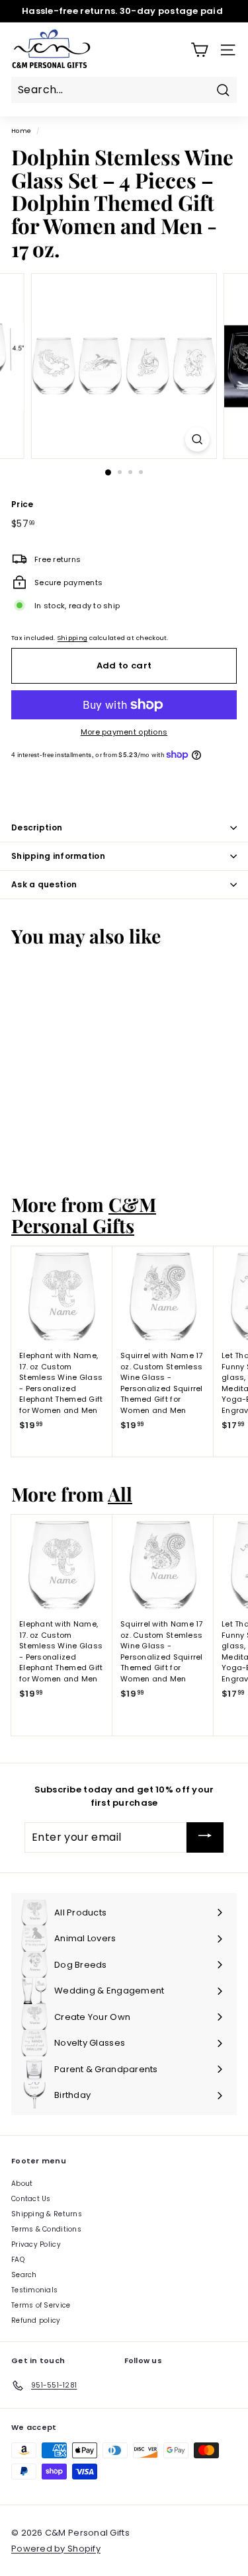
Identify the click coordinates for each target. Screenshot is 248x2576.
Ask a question (44, 884)
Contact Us (31, 2199)
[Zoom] (197, 439)
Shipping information (58, 856)
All (120, 1494)
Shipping (72, 638)
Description (37, 827)
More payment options (124, 732)
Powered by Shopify (56, 2549)
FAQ (18, 2260)
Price (22, 504)
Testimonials (34, 2290)
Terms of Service (41, 2305)
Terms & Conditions (46, 2229)
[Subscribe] (205, 1837)
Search (24, 2275)
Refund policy (36, 2320)
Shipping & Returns (47, 2214)
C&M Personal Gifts (84, 1214)
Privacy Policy (36, 2244)
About (22, 2184)
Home (21, 131)
